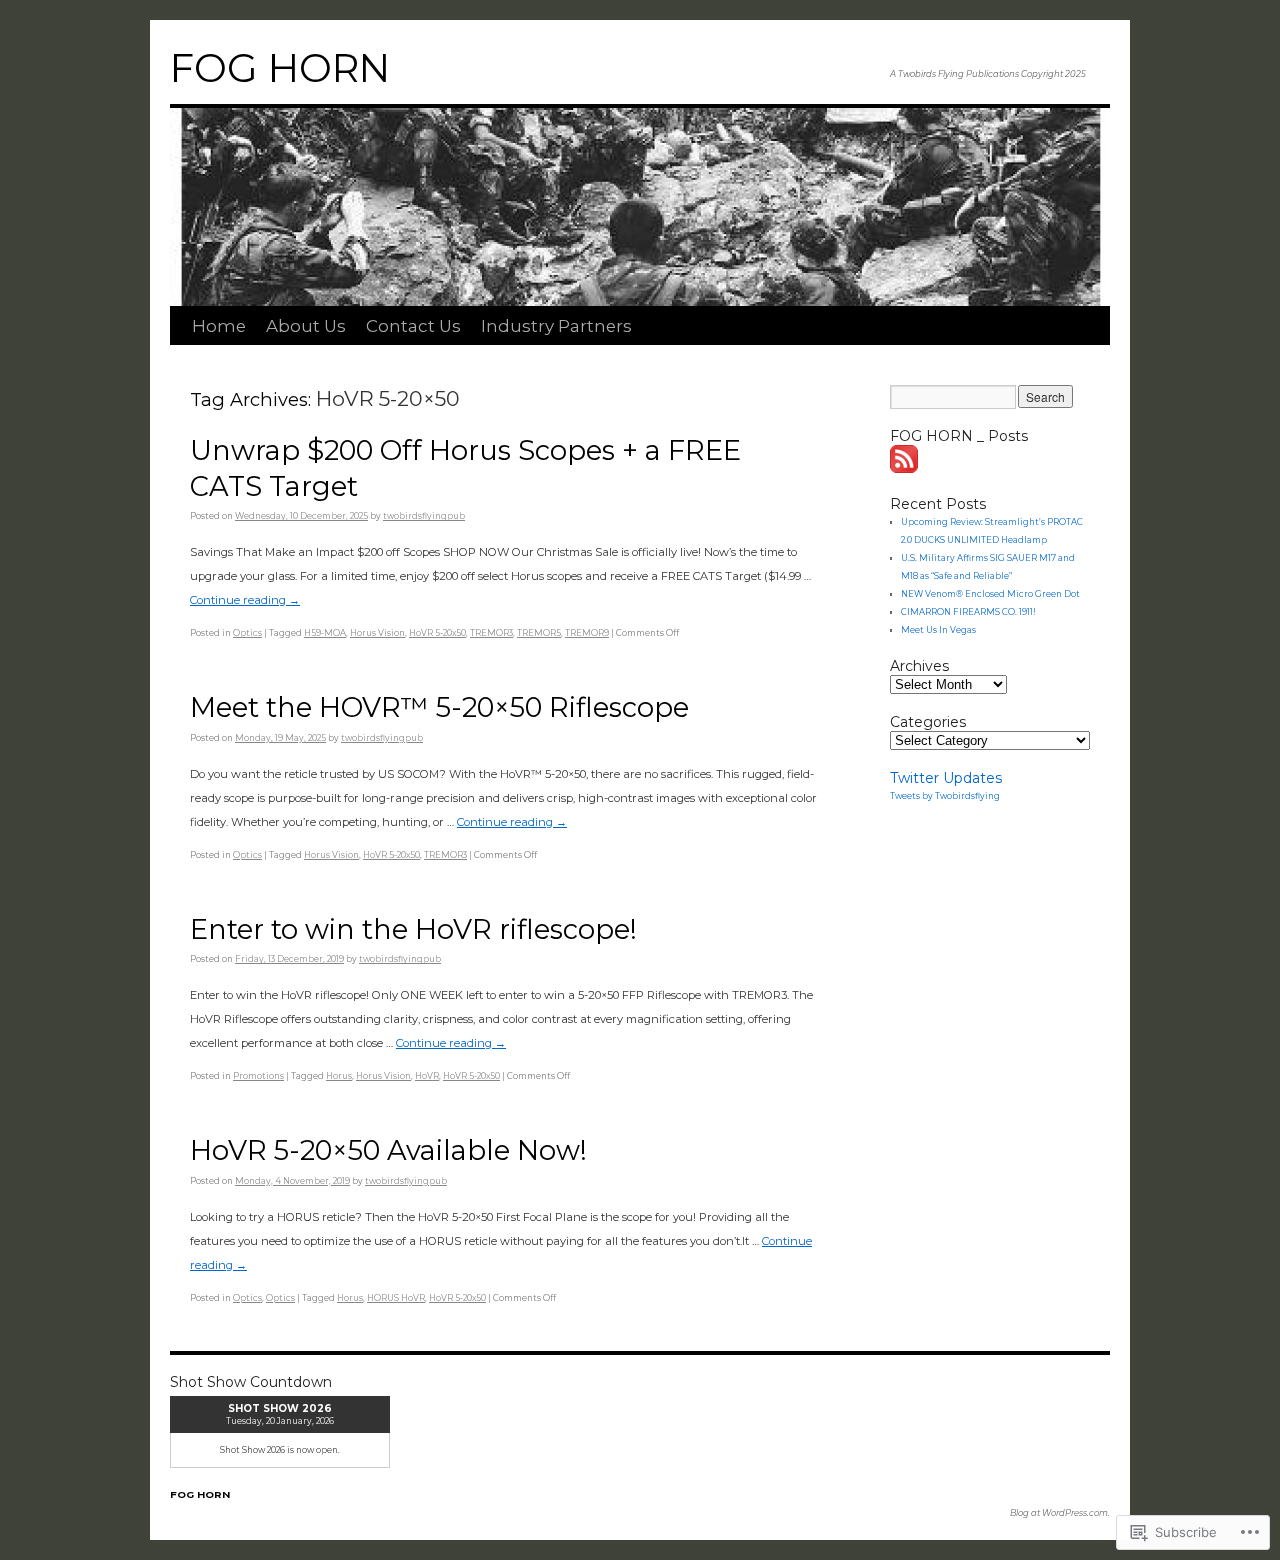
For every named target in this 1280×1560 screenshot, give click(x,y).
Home (219, 326)
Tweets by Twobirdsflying (945, 796)
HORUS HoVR (396, 1298)
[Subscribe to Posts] (905, 468)
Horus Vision (377, 633)
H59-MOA (325, 633)
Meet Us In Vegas (938, 630)
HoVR (427, 1076)
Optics (247, 633)
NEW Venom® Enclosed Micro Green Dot (990, 594)
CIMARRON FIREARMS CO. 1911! (968, 612)
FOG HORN (280, 68)
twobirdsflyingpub (424, 516)
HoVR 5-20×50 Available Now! (388, 1150)
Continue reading (245, 600)
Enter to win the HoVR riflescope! (413, 929)
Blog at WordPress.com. (1060, 1513)
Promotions (258, 1076)
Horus (339, 1076)
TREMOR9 (587, 633)
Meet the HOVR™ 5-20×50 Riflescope (439, 707)
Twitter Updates (946, 778)
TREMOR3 (491, 633)
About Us (306, 326)
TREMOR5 (539, 633)
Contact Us (413, 326)
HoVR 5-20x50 (437, 633)
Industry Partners (556, 326)
